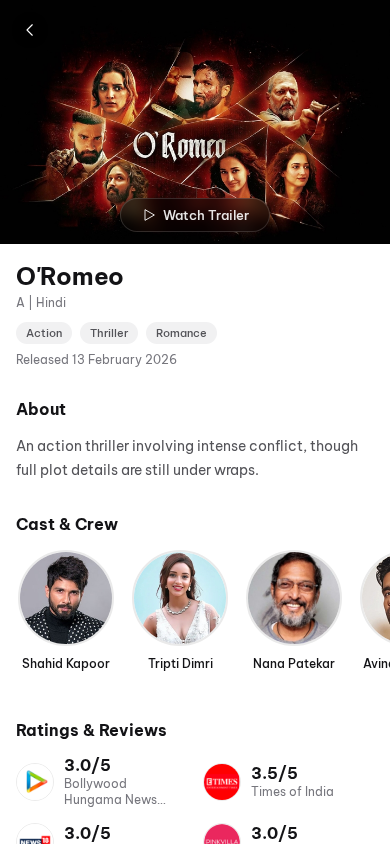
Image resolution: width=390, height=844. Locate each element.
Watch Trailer (206, 215)
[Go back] (30, 30)
